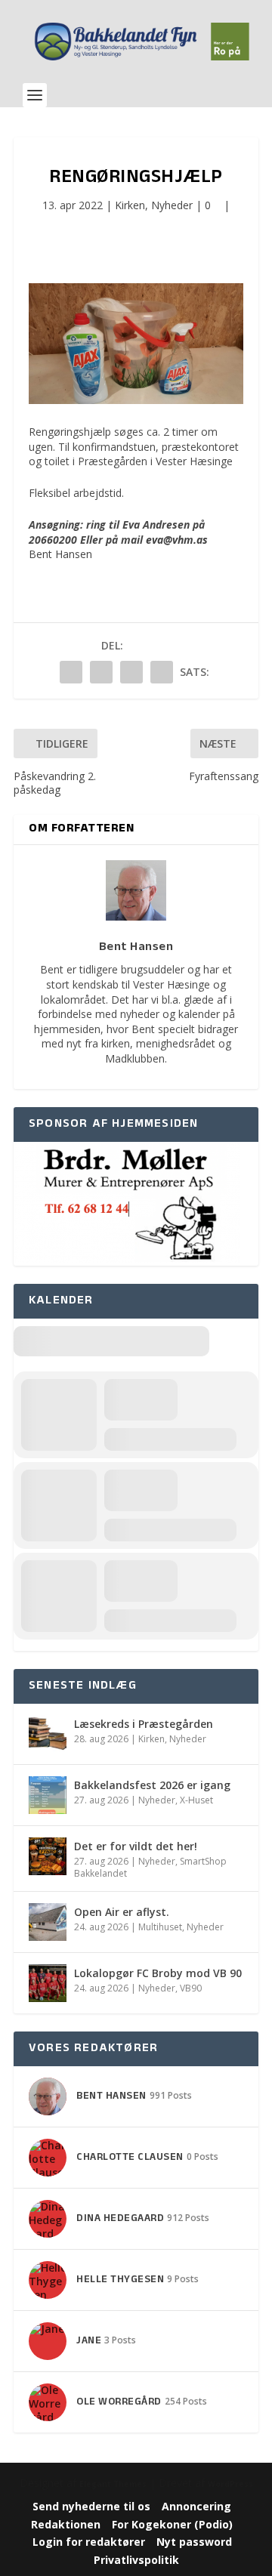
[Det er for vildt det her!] (48, 1856)
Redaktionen (66, 2524)
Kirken (130, 205)
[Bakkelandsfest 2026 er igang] (48, 1795)
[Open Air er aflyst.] (48, 1922)
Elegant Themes (113, 2484)
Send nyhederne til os (91, 2506)
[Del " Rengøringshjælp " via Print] (162, 672)
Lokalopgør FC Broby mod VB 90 (158, 1973)
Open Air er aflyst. (122, 1912)
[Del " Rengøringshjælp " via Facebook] (71, 672)
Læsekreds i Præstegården (144, 1724)
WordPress (230, 2484)
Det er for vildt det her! (136, 1846)
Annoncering (196, 2506)
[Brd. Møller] (127, 1259)
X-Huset (196, 1800)
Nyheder (172, 205)
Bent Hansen (60, 554)
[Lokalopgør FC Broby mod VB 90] (48, 1983)
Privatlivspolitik (136, 2560)
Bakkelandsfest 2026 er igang (152, 1785)
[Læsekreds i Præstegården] (48, 1734)
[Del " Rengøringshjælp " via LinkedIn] (101, 672)
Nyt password (194, 2542)
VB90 (191, 1988)
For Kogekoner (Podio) (172, 2524)
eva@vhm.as (177, 540)
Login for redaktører (89, 2542)
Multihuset (160, 1927)
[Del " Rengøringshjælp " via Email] (131, 672)
